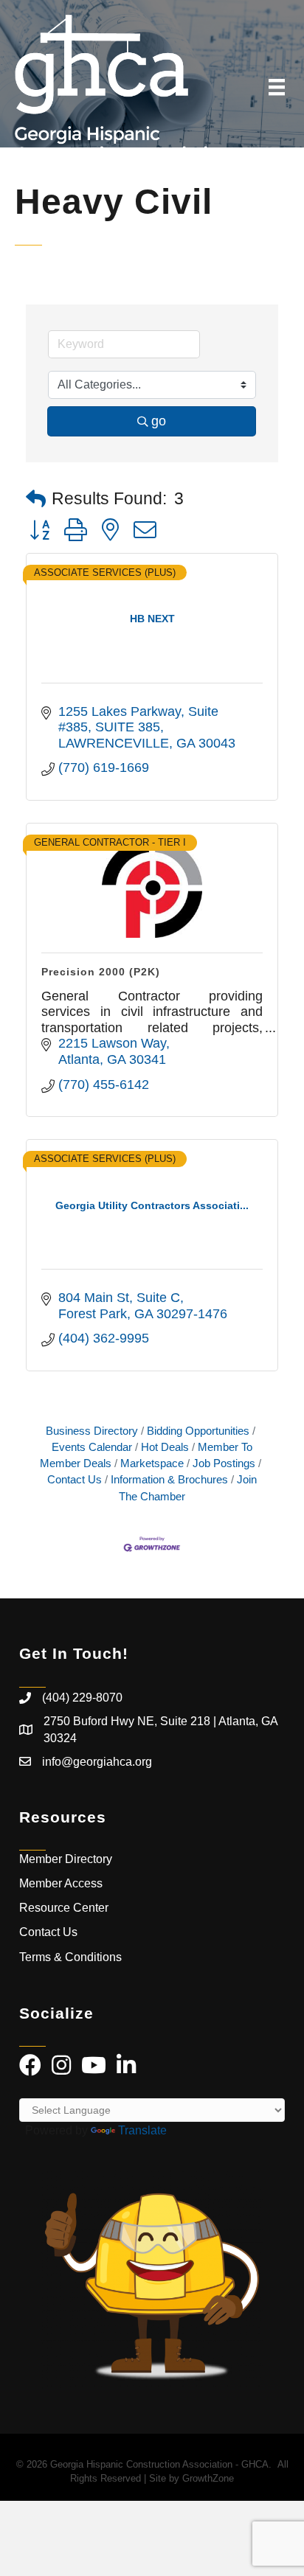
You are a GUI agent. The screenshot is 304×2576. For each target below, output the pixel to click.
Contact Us (48, 1932)
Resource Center (64, 1908)
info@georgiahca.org (97, 1762)
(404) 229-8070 (82, 1698)
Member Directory (66, 1859)
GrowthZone (208, 2478)
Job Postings (224, 1463)
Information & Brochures (169, 1479)
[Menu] (277, 87)
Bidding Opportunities (198, 1431)
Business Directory (92, 1431)
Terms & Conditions (72, 1957)
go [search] (159, 421)
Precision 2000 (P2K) (101, 972)
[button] (36, 499)
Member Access (61, 1883)
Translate (142, 2130)
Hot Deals (165, 1447)
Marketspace (152, 1463)
